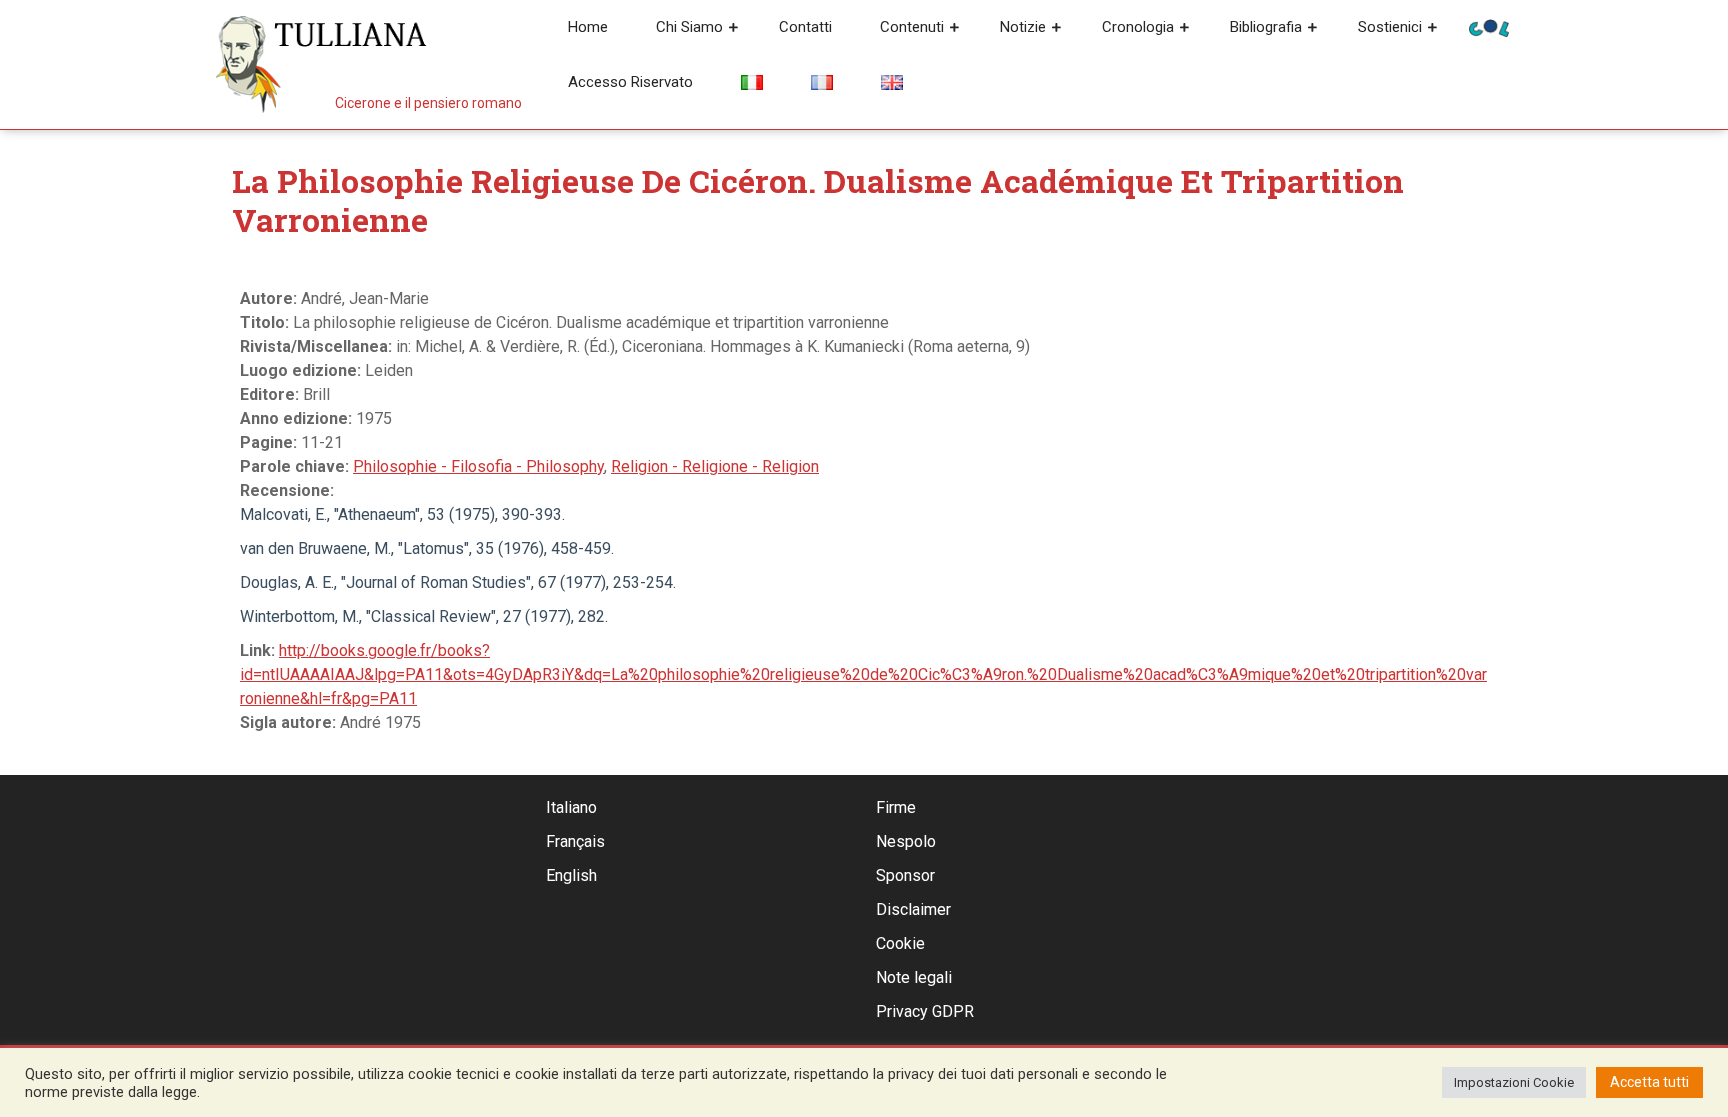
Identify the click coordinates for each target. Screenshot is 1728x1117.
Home (588, 27)
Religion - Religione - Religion (715, 466)
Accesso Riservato (630, 82)
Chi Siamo (689, 27)
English (571, 875)
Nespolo (906, 841)
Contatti (805, 27)
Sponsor (905, 875)
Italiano (571, 807)
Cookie (900, 943)
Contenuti (912, 27)
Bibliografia (1266, 27)
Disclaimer (913, 909)
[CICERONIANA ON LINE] (1489, 26)
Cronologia (1138, 27)
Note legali (914, 977)
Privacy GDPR (925, 1011)
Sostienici (1390, 27)
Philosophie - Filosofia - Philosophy (478, 466)
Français (575, 841)
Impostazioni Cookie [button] (1514, 1082)
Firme (896, 807)
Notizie (1023, 27)
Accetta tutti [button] (1649, 1082)
